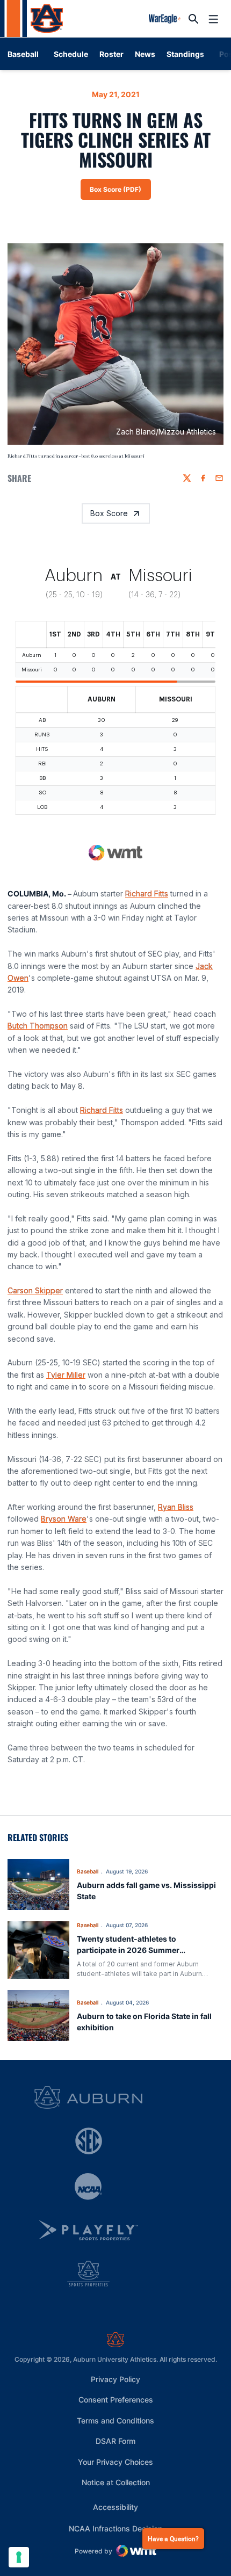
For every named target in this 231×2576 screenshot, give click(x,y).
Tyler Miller (66, 1375)
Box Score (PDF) (120, 192)
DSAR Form (115, 2441)
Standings (185, 54)
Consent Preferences (116, 2400)
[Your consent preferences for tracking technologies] (19, 2557)
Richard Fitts (147, 893)
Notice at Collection (116, 2482)
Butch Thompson (38, 1026)
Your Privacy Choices (115, 2462)
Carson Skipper (35, 1290)
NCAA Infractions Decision (115, 2528)
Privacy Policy (115, 2379)
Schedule (71, 54)
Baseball (88, 1871)
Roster (111, 54)
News (145, 54)
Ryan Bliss (176, 1507)
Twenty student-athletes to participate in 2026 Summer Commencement (128, 1950)
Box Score (109, 513)
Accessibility (115, 2507)
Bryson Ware (64, 1519)
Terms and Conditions (115, 2421)
